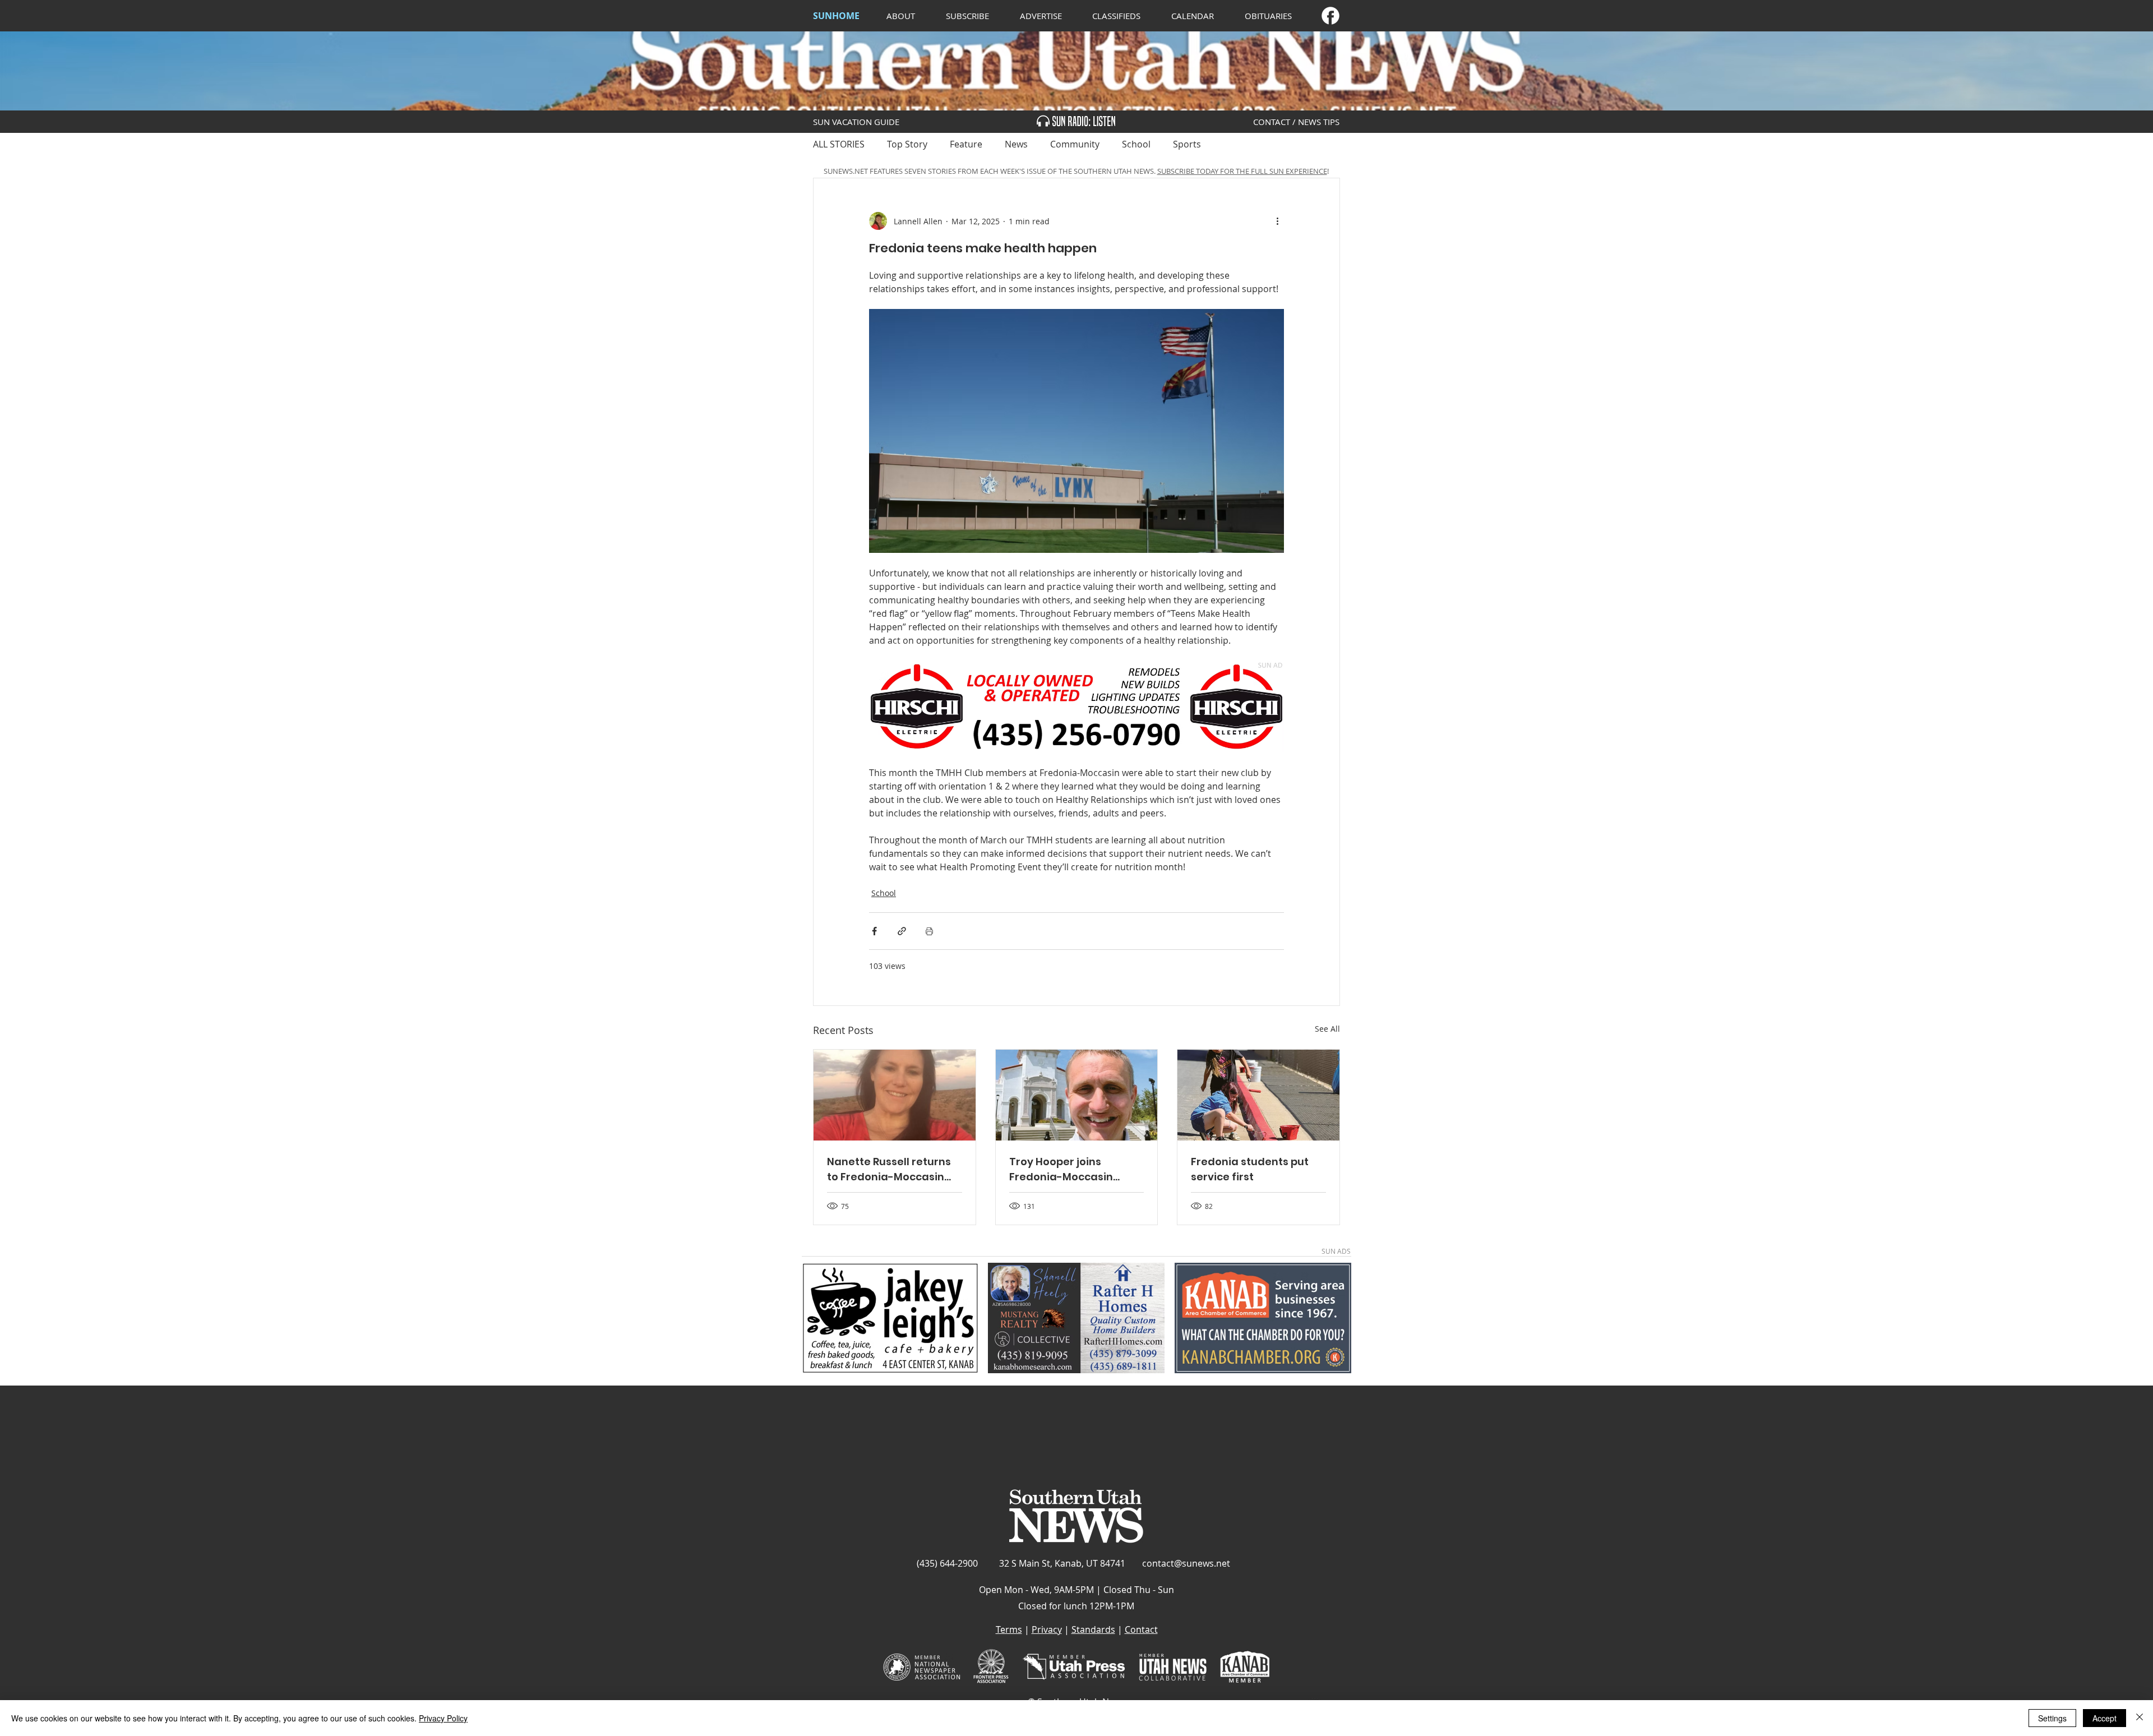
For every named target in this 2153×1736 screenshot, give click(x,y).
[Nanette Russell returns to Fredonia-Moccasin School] (895, 1095)
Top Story (907, 144)
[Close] (2140, 1718)
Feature (966, 144)
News (1016, 144)
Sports (1187, 144)
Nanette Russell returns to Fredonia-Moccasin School (889, 1169)
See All (1327, 1029)
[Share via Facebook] (874, 931)
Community (1075, 144)
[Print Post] (929, 931)
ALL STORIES (839, 144)
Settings (2052, 1718)
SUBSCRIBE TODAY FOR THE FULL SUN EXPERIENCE (1242, 171)
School (1136, 144)
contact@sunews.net (1186, 1563)
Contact (1141, 1629)
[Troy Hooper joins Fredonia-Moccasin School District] (1077, 1095)
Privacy (1047, 1629)
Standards (1093, 1629)
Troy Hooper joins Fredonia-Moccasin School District (1061, 1169)
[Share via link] (902, 931)
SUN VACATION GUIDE (856, 122)
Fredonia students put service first (1250, 1169)
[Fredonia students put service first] (1258, 1095)
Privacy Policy (443, 1718)
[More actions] (1277, 221)
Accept (2105, 1718)
